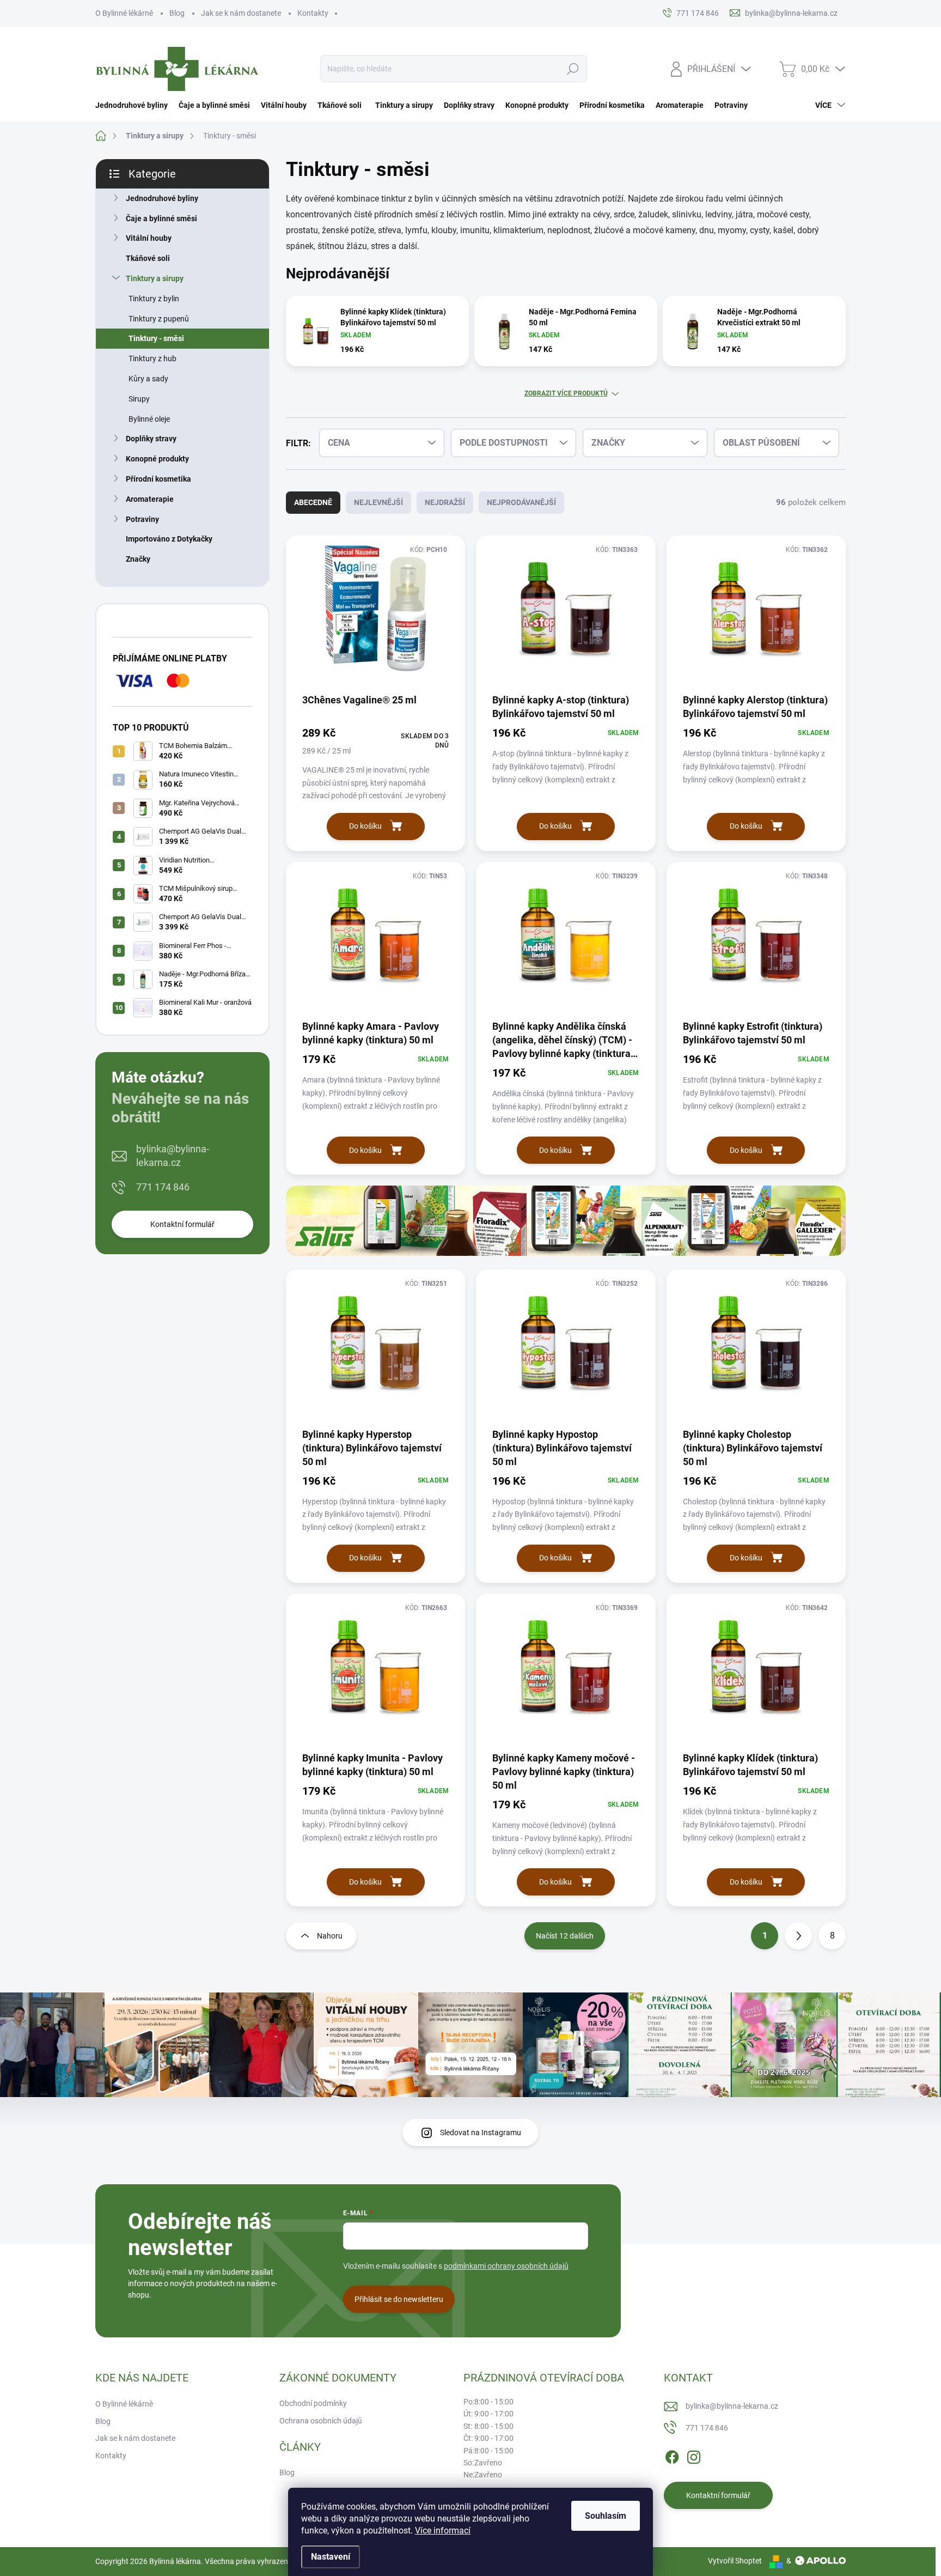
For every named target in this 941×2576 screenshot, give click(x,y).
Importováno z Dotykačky (169, 539)
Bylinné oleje (149, 419)
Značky (138, 559)
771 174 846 (163, 1187)
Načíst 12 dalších (565, 1936)
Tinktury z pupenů (159, 319)
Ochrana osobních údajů (321, 2421)
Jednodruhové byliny (162, 198)
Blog (177, 13)
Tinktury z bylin (154, 299)
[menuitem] (134, 105)
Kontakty (313, 13)
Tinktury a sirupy (155, 278)
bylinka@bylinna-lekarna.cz (173, 1156)
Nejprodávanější (521, 502)
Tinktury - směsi (156, 338)
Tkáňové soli (148, 258)
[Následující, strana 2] (798, 1936)
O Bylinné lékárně (124, 13)
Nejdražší (445, 502)
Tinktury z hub (152, 359)
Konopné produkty (157, 459)
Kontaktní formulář (182, 1224)
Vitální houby (149, 238)
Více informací (443, 2531)
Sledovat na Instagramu (481, 2133)
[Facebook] (672, 2455)
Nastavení (331, 2557)
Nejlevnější (378, 502)
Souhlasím (606, 2516)
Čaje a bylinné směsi (161, 218)
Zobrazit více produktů (566, 393)
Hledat (573, 69)
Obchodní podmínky (313, 2403)
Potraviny (142, 519)
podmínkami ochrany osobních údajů (506, 2266)
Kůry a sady (148, 379)
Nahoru (330, 1936)
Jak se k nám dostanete (241, 13)
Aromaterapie (150, 499)
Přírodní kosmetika (158, 479)
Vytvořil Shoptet (735, 2561)
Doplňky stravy (151, 439)
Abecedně (313, 502)
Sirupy (139, 399)
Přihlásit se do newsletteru (399, 2299)
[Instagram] (694, 2455)
